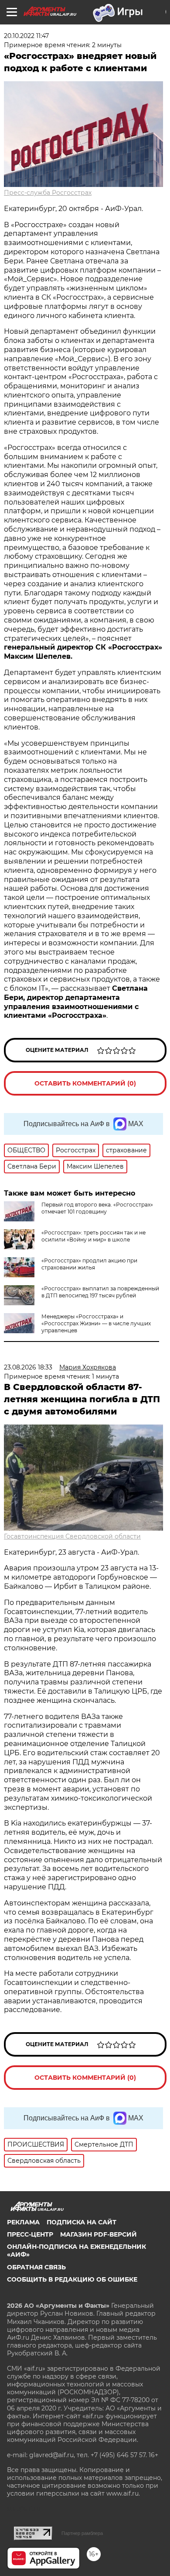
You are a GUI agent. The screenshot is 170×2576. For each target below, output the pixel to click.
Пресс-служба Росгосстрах (48, 193)
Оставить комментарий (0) (85, 1083)
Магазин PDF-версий (99, 2234)
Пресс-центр (30, 2234)
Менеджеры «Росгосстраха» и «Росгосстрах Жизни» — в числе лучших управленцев (96, 1323)
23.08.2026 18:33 (28, 1367)
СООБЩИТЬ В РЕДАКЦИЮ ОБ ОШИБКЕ (72, 2279)
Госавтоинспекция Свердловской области (72, 1536)
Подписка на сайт (82, 2222)
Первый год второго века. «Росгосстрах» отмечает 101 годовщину (97, 1208)
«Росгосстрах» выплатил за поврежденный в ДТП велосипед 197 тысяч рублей (100, 1292)
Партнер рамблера (82, 2533)
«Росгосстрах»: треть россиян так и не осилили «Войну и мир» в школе (93, 1236)
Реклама (23, 2222)
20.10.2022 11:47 (26, 36)
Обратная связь (36, 2267)
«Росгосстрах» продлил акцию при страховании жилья (89, 1264)
